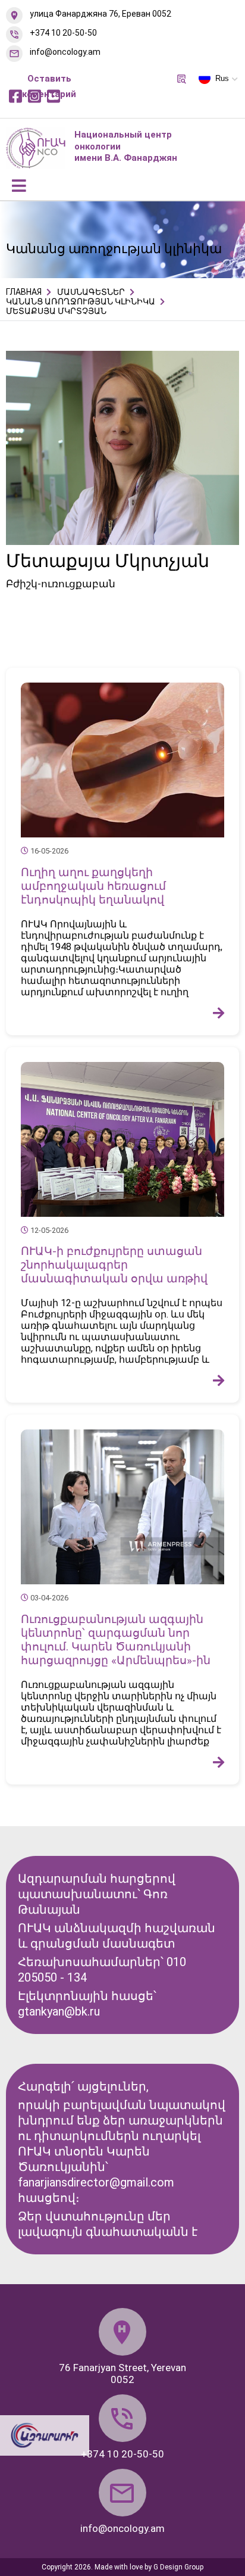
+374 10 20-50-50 (63, 33)
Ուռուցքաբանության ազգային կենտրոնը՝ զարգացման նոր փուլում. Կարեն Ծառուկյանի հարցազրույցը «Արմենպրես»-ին (116, 1640)
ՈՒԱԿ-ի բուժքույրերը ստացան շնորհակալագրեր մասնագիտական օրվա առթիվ (114, 1265)
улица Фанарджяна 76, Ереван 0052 (100, 14)
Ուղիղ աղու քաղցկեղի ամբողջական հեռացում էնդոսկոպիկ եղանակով (93, 886)
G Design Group (178, 2567)
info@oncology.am (65, 52)
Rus (222, 78)
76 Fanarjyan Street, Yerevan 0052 (122, 2373)
